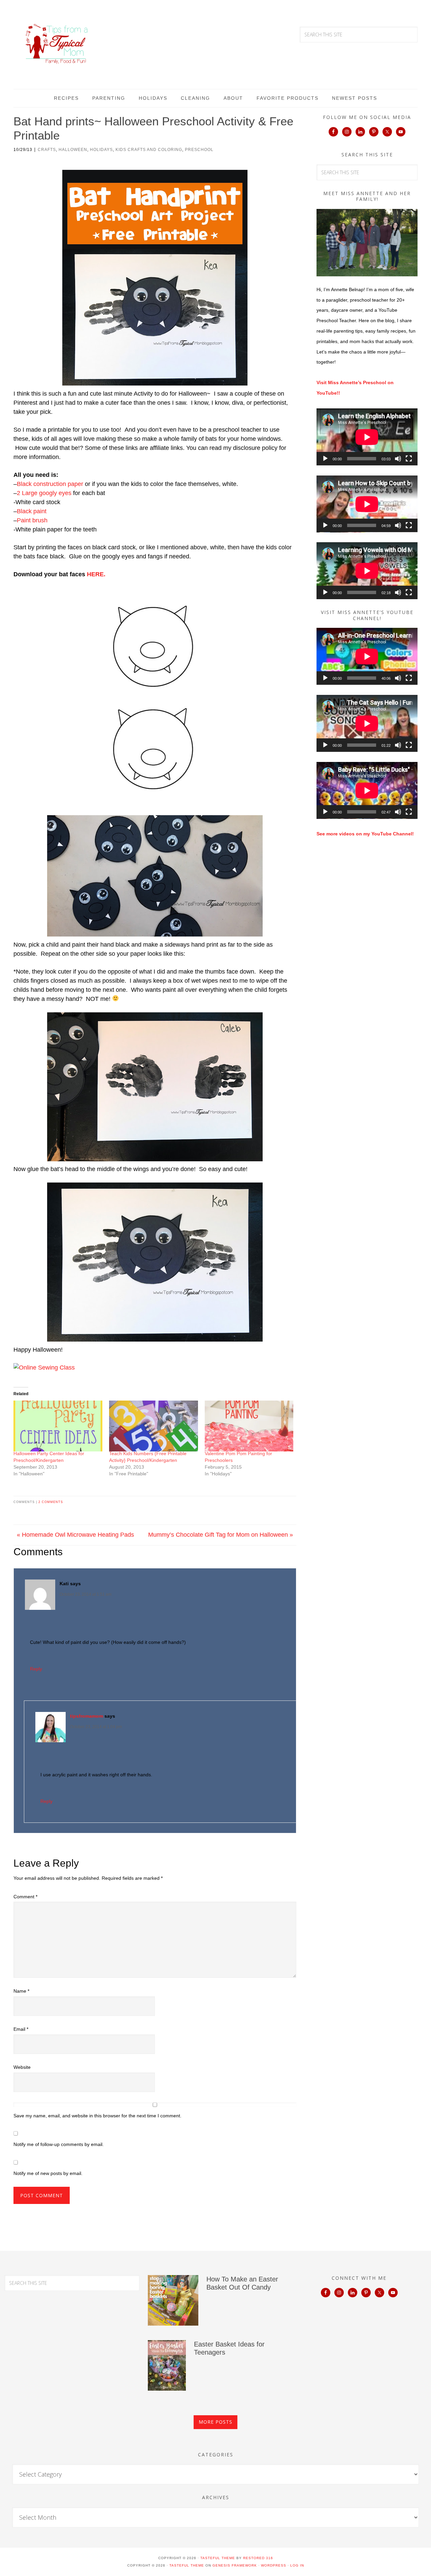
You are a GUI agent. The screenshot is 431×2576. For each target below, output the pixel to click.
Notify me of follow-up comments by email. (59, 2144)
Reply (36, 1669)
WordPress (274, 2565)
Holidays (101, 150)
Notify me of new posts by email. (48, 2173)
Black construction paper (50, 484)
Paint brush (32, 520)
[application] (367, 437)
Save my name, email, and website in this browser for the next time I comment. (97, 2116)
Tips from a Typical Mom (57, 44)
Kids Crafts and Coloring (149, 150)
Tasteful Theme (187, 2565)
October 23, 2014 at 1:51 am (86, 1594)
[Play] (325, 459)
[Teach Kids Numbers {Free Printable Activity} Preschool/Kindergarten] (154, 1426)
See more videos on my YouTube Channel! (365, 834)
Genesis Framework (235, 2565)
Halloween (73, 150)
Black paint (32, 511)
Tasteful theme (218, 2558)
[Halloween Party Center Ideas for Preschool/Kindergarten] (58, 1426)
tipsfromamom (87, 1716)
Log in (297, 2565)
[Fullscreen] (409, 459)
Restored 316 (258, 2558)
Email (21, 2029)
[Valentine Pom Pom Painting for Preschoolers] (249, 1426)
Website (22, 2067)
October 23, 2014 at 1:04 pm (96, 1727)
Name (21, 1991)
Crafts (47, 150)
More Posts (215, 2422)
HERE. (96, 574)
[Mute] (398, 459)
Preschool (199, 150)
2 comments (51, 1502)
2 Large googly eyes (44, 493)
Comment (25, 1897)
